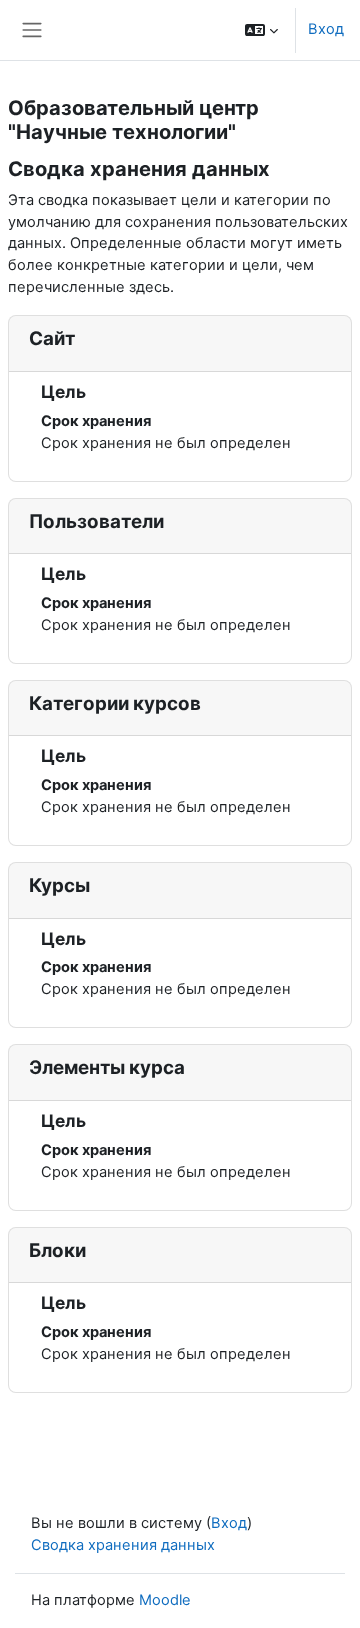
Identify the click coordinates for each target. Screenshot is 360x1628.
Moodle (165, 1600)
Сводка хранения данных (123, 1545)
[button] (261, 30)
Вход (326, 29)
